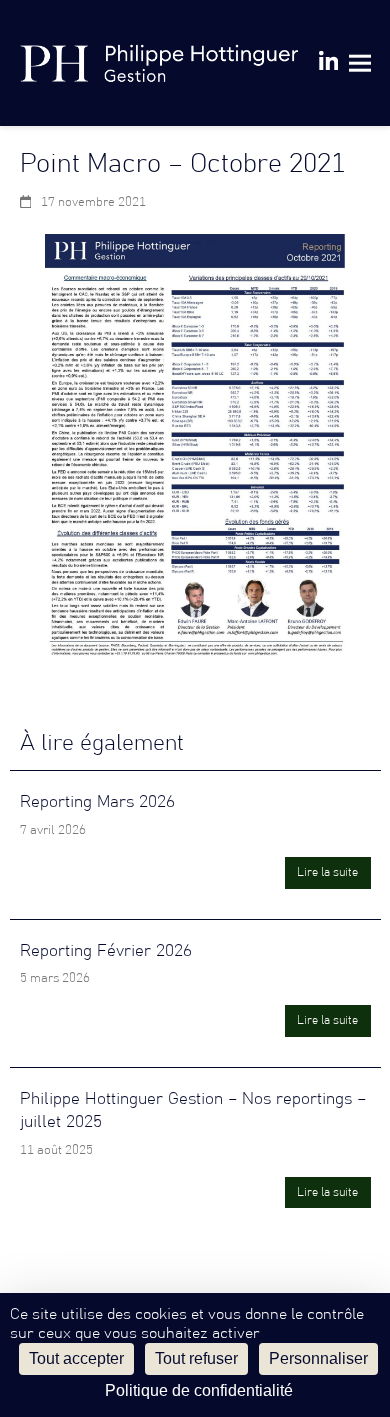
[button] (360, 62)
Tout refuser (196, 1358)
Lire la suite (327, 872)
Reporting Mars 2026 (97, 802)
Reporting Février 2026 (106, 951)
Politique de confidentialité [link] (199, 1390)
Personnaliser (318, 1358)
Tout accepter (76, 1358)
